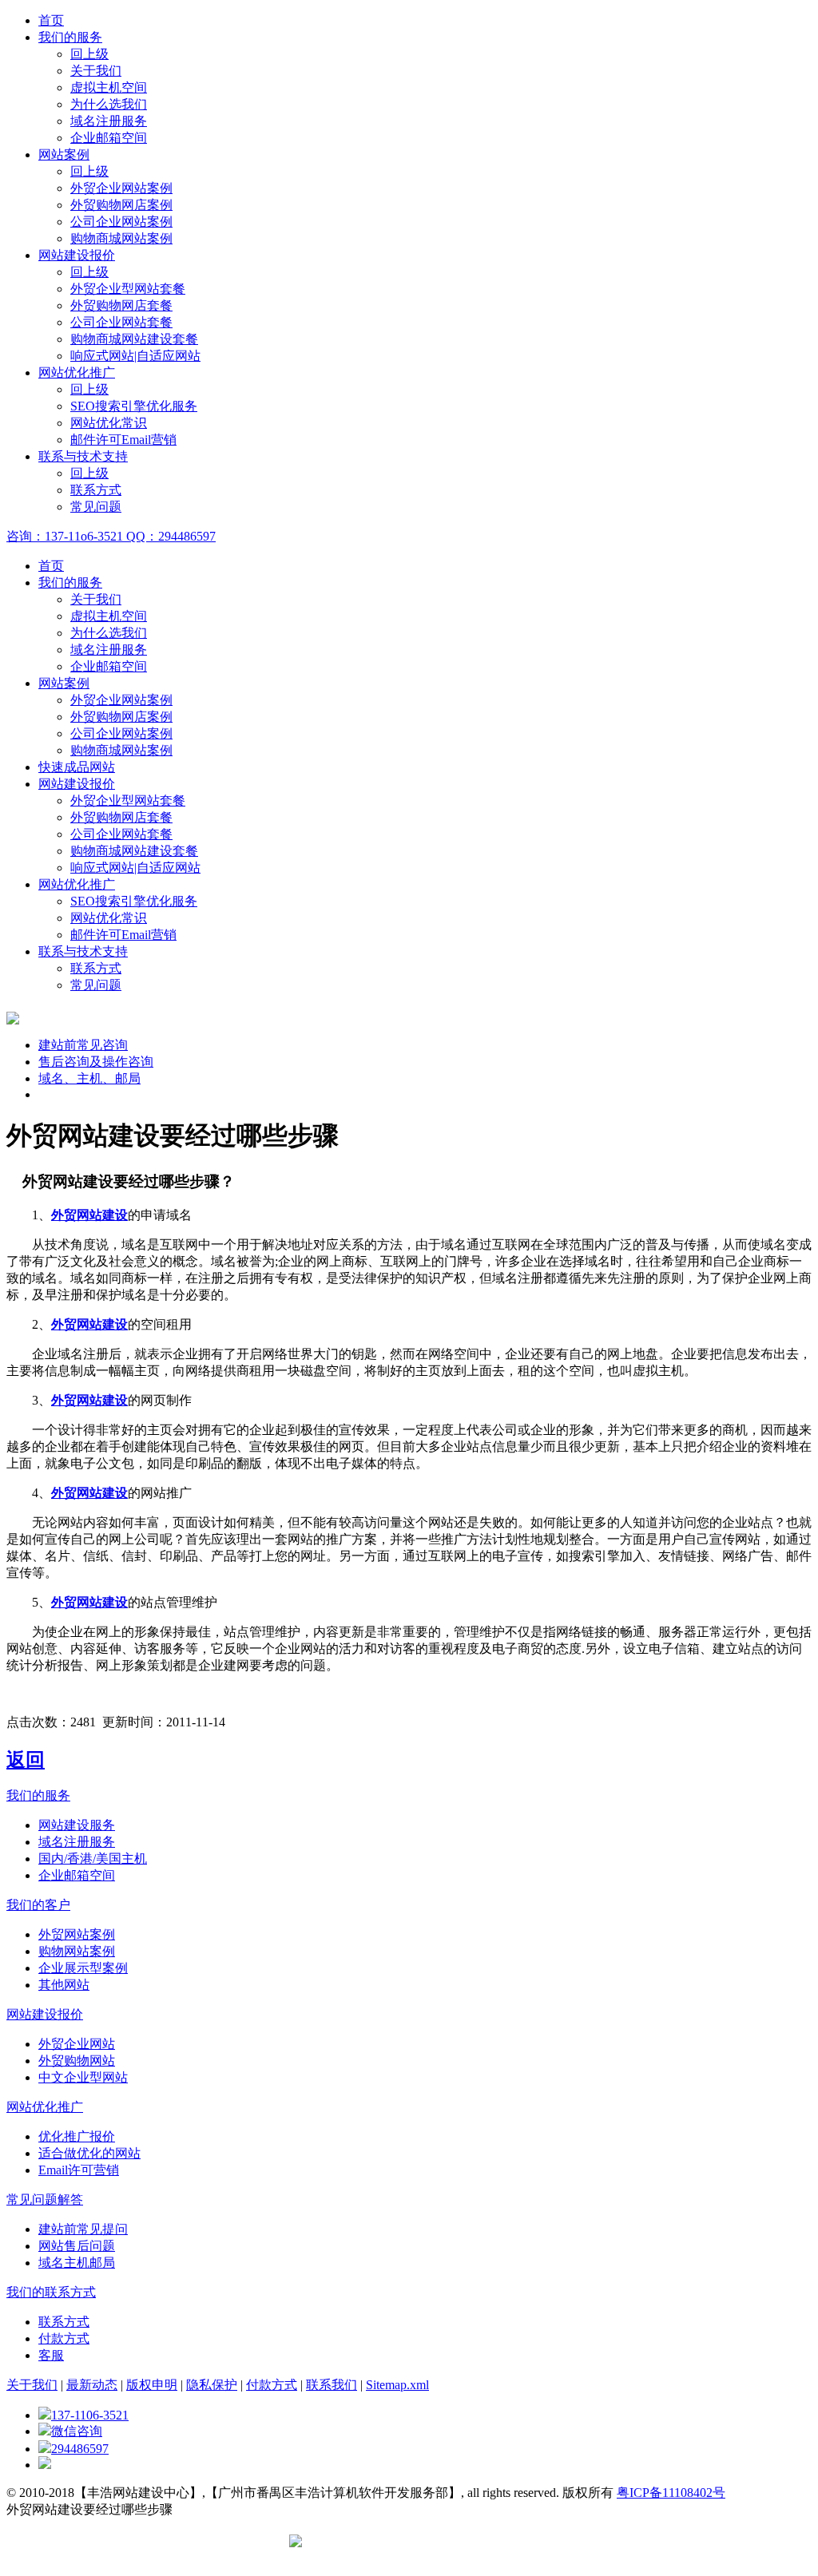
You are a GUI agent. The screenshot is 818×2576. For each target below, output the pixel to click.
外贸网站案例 (77, 1934)
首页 (51, 20)
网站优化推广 (77, 373)
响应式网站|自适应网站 (135, 356)
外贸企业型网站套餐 (128, 289)
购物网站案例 (77, 1951)
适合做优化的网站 (89, 2153)
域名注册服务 (109, 121)
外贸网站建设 (89, 1215)
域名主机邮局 (77, 2263)
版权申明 (152, 2385)
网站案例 (64, 155)
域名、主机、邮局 (89, 1078)
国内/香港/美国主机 (93, 1859)
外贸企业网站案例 (121, 188)
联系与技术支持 (83, 456)
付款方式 (64, 2338)
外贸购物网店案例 (121, 205)
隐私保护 (212, 2385)
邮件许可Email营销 (123, 440)
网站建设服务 (77, 1825)
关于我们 (96, 71)
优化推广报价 (77, 2136)
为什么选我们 (109, 104)
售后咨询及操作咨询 (96, 1062)
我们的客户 (38, 1905)
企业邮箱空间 (109, 138)
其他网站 (64, 1985)
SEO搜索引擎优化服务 (134, 406)
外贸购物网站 (77, 2061)
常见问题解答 (45, 2200)
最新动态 (92, 2385)
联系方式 (96, 490)
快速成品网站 (77, 767)
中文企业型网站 (83, 2077)
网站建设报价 (77, 255)
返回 (26, 1760)
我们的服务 (70, 37)
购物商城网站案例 (121, 238)
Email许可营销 (79, 2170)
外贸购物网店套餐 (121, 305)
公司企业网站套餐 (121, 322)
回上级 (89, 54)
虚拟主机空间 (109, 87)
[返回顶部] (45, 2465)
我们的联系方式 (51, 2292)
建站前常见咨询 (83, 1045)
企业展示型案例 (83, 1968)
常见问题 (96, 507)
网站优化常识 (109, 423)
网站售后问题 (77, 2246)
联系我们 (332, 2385)
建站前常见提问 (83, 2229)
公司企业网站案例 (121, 222)
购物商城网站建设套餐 (134, 339)
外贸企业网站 (77, 2044)
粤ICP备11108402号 (671, 2493)
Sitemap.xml (397, 2385)
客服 (51, 2355)
